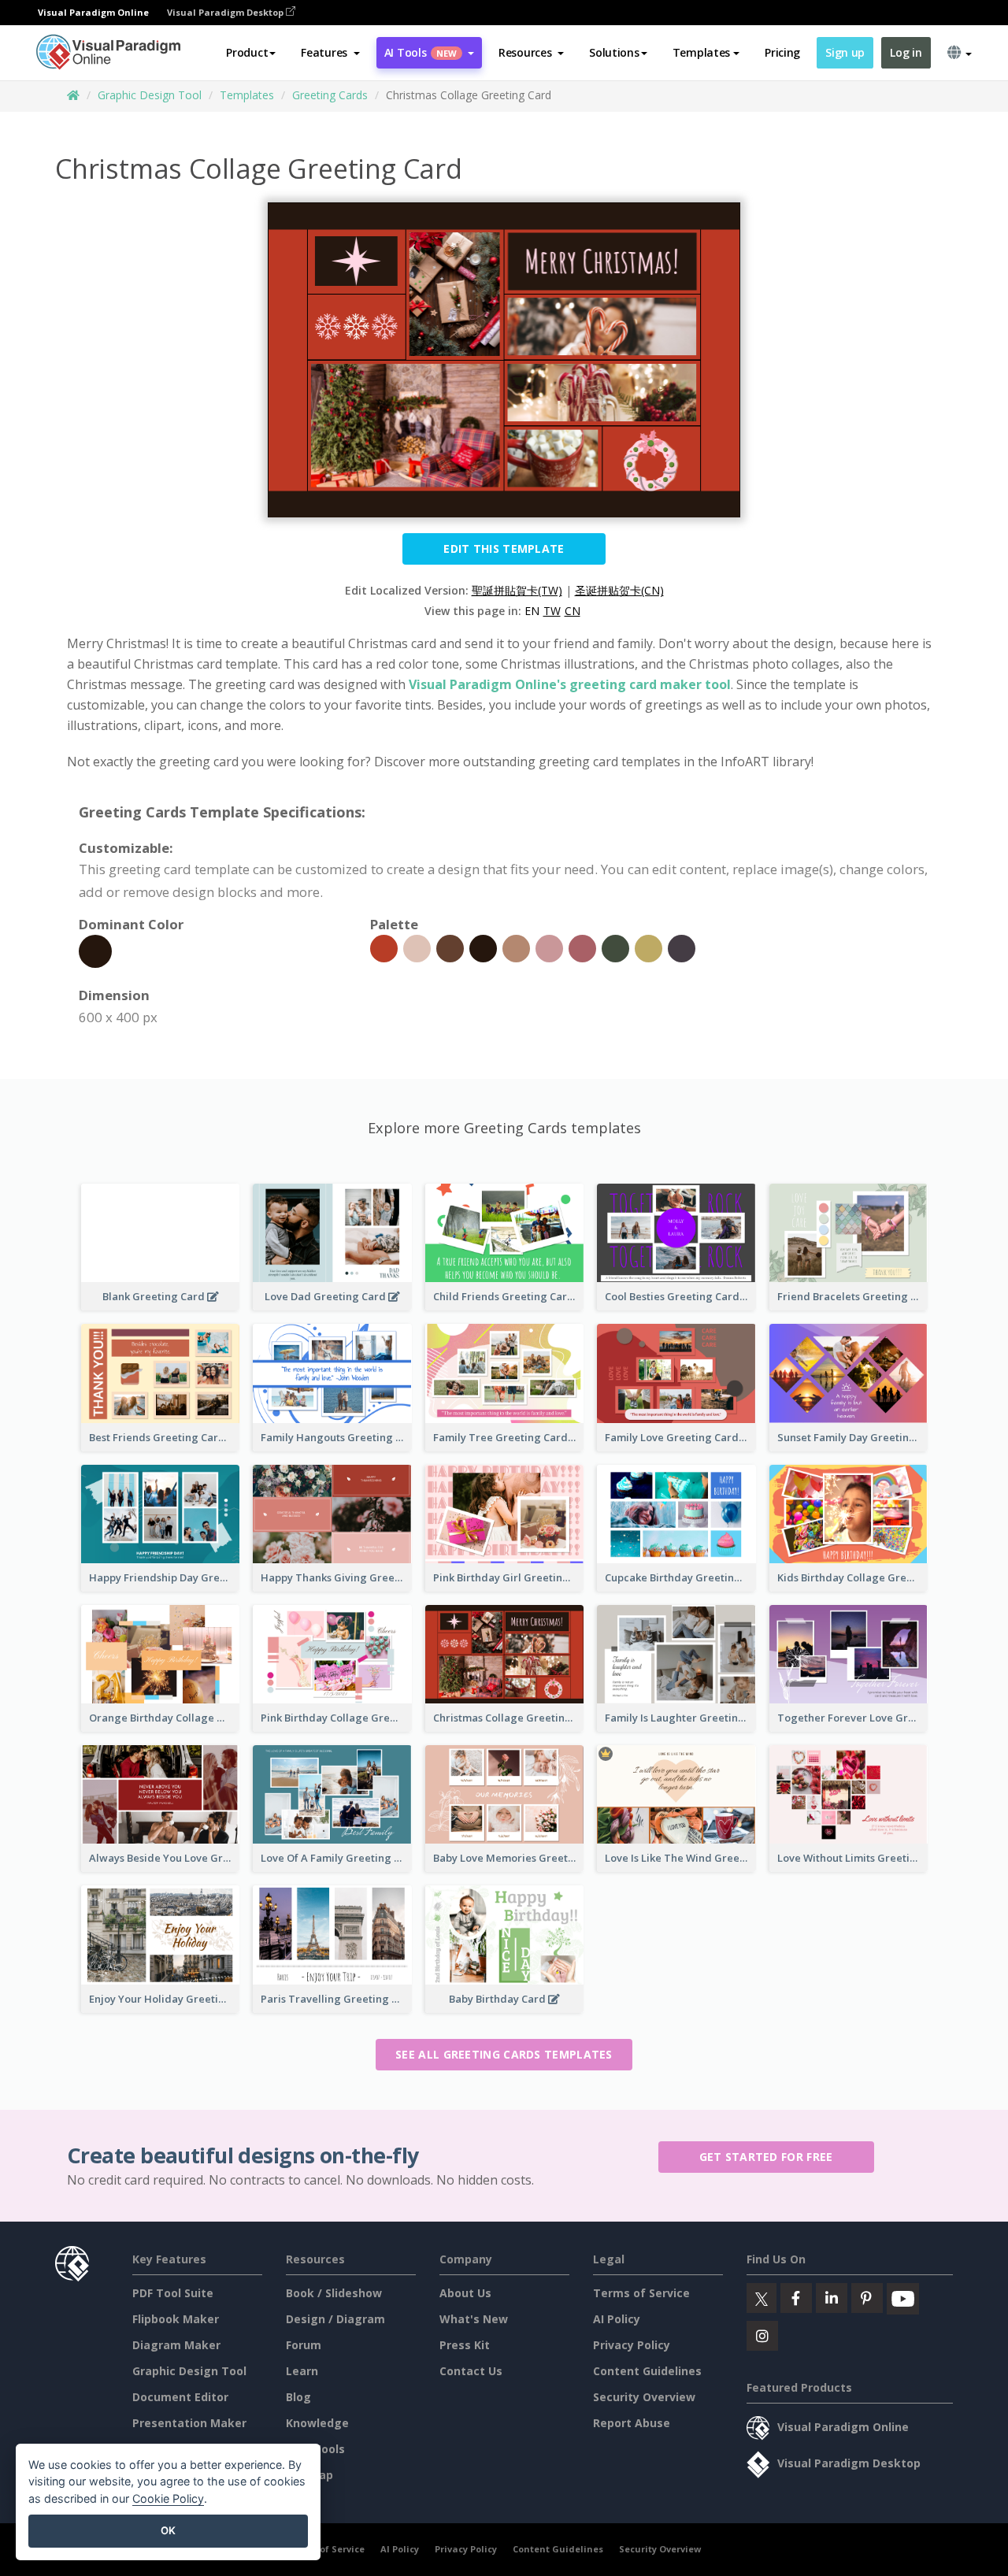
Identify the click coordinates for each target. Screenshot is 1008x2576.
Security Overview (644, 2397)
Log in (906, 52)
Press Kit (465, 2345)
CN (573, 611)
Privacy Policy (632, 2345)
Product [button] (247, 52)
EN (532, 611)
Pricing (782, 52)
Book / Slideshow (334, 2293)
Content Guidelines (647, 2371)
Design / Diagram (335, 2319)
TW (552, 611)
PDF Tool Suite (173, 2293)
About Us (465, 2293)
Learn (302, 2371)
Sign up (845, 52)
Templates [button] (701, 52)
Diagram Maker (176, 2345)
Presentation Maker (189, 2423)
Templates (247, 95)
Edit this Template (504, 549)
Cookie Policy (168, 2498)
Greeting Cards (330, 95)
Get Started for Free (766, 2157)
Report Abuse (632, 2423)
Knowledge (317, 2423)
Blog (298, 2397)
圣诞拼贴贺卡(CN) (619, 590)
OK (168, 2530)
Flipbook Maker (176, 2319)
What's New (474, 2319)
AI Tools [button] (421, 52)
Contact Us (471, 2371)
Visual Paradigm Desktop (226, 12)
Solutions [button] (614, 52)
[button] (330, 53)
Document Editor (180, 2397)
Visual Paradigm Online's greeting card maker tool (570, 684)
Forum (304, 2345)
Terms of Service (641, 2293)
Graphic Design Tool (150, 95)
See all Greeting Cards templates (504, 2054)
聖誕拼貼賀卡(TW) (517, 590)
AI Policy (617, 2319)
